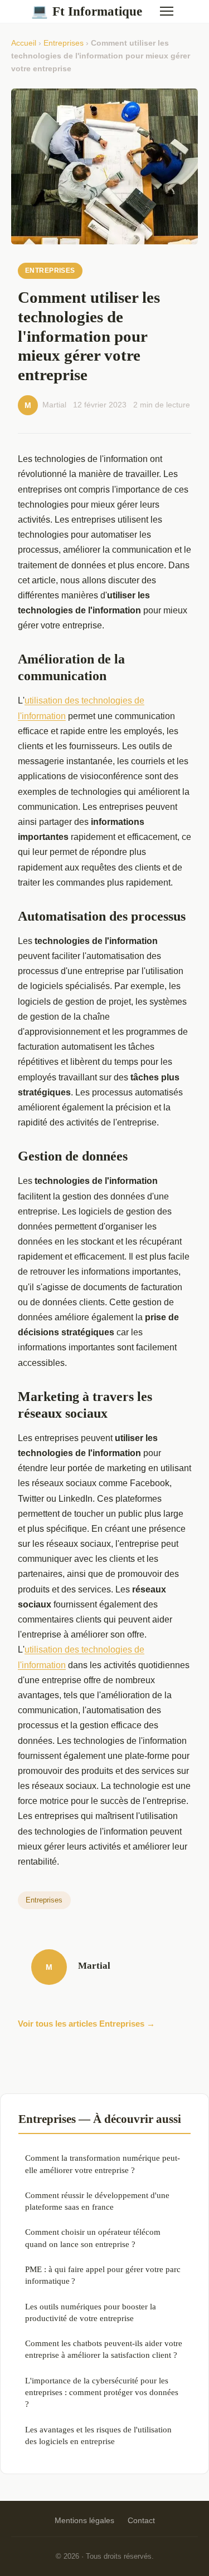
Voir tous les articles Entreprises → (86, 2024)
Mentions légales (84, 2520)
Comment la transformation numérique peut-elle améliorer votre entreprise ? (103, 2164)
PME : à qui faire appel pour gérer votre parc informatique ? (103, 2275)
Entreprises (64, 43)
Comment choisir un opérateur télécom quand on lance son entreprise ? (93, 2238)
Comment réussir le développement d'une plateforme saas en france (97, 2201)
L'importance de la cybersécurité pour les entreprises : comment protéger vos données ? (102, 2392)
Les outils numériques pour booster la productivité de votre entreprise (91, 2312)
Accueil (24, 43)
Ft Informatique (87, 11)
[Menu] (167, 11)
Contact (141, 2520)
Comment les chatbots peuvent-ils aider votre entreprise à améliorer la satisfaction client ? (104, 2349)
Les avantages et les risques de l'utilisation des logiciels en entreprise (98, 2435)
